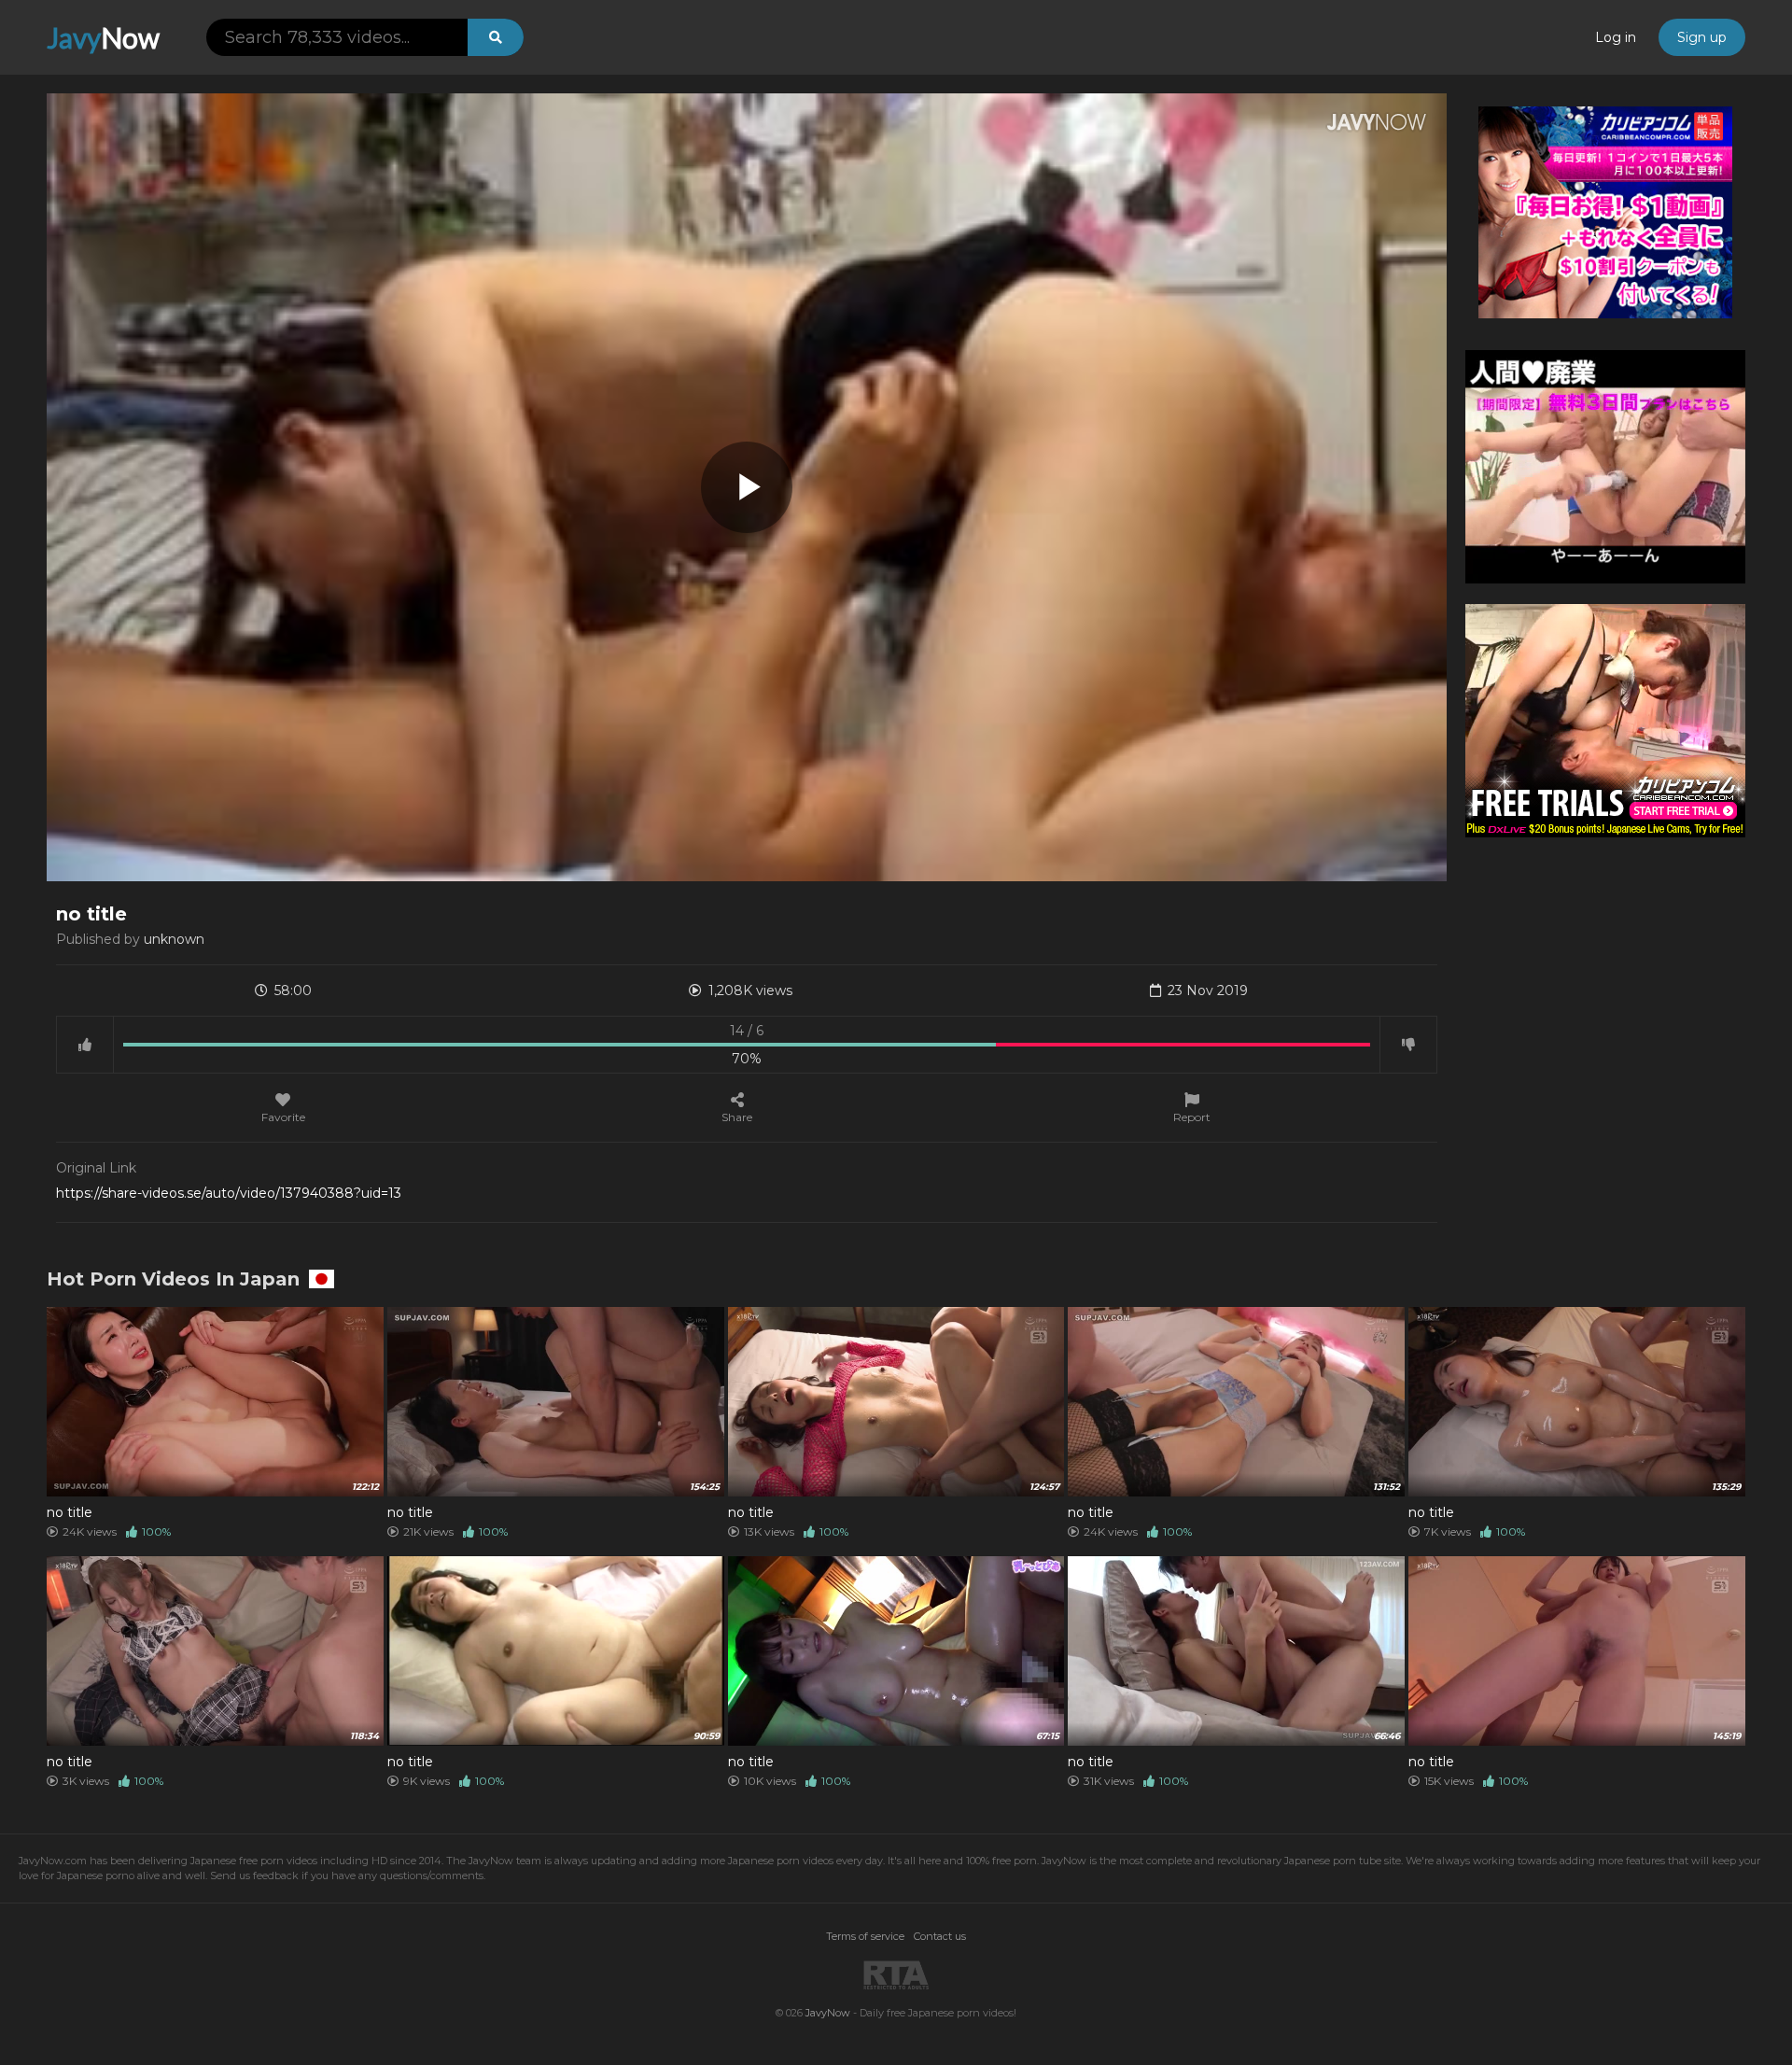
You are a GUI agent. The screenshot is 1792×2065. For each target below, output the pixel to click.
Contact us (940, 1936)
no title (70, 1512)
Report (1192, 1117)
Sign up (1702, 37)
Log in (1616, 37)
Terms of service (865, 1936)
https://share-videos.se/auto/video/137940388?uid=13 (229, 1193)
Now (103, 37)
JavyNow (828, 2013)
